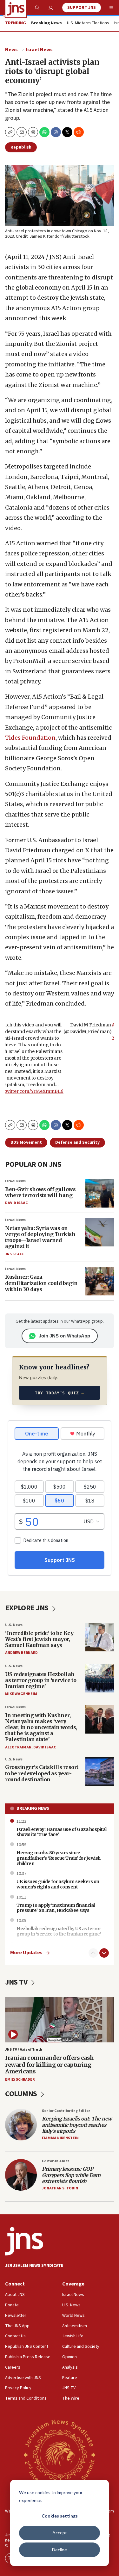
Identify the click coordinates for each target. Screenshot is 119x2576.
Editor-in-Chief (55, 2161)
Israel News (39, 50)
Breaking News (33, 1808)
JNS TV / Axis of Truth (24, 2050)
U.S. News (14, 1625)
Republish (21, 147)
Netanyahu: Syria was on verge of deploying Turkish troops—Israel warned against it (40, 1237)
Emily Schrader (20, 2080)
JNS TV (17, 1982)
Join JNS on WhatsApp (64, 1336)
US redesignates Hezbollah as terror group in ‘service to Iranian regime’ (41, 1680)
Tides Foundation (30, 738)
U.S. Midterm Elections (88, 23)
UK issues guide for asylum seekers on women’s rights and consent (58, 1884)
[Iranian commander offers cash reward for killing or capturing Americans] (60, 2020)
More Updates (26, 1953)
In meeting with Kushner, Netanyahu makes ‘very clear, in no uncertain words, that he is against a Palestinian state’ (41, 1727)
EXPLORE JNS (27, 1608)
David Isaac (16, 1203)
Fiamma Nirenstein (60, 2138)
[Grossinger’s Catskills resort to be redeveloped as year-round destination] (100, 1771)
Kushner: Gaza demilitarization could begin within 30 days (41, 1283)
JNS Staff (14, 1254)
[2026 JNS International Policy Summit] (60, 2454)
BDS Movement (26, 1142)
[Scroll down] (104, 1953)
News (11, 50)
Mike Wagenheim (21, 1694)
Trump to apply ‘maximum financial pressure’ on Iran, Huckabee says (56, 1908)
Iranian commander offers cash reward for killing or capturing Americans (50, 2065)
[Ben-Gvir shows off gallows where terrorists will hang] (100, 1193)
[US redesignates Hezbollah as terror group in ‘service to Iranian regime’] (100, 1678)
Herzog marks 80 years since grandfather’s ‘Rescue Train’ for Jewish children (59, 1858)
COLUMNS (22, 2094)
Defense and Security (77, 1142)
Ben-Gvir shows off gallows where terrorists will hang (40, 1192)
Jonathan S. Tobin (60, 2188)
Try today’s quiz (60, 1393)
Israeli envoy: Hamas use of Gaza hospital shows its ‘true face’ (62, 1832)
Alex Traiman (18, 1747)
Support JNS (82, 8)
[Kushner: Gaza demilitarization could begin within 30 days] (100, 1281)
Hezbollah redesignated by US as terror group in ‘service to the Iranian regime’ (59, 1931)
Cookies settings (60, 2516)
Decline (60, 2550)
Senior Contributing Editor (66, 2111)
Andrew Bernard (21, 1653)
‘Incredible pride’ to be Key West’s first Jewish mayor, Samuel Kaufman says (39, 1639)
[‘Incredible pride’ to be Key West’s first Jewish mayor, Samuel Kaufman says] (100, 1637)
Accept (60, 2533)
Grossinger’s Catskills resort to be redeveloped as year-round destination (42, 1773)
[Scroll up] (93, 1953)
